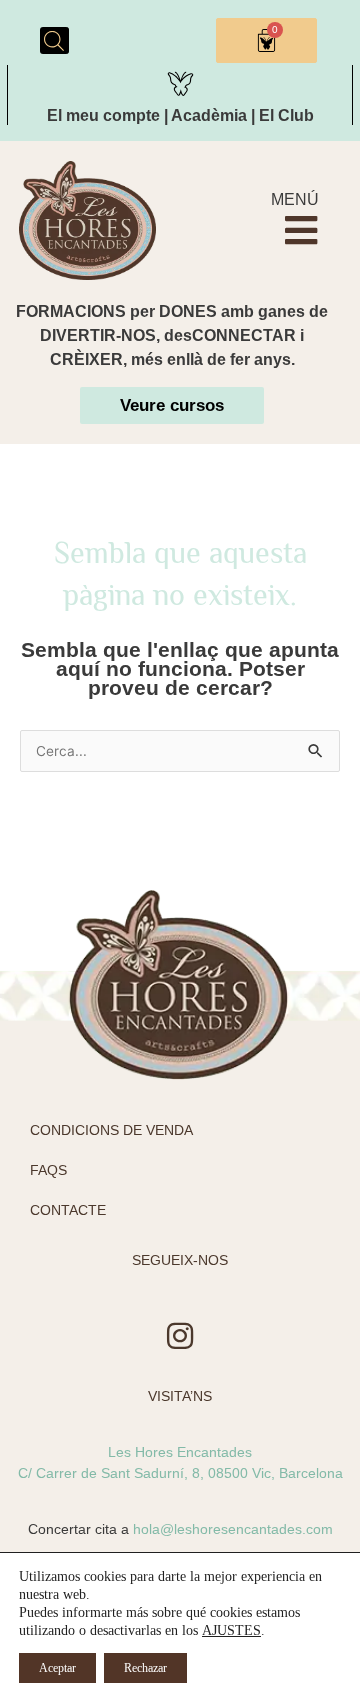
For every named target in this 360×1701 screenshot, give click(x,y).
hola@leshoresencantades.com (233, 1529)
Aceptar (57, 1668)
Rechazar (145, 1668)
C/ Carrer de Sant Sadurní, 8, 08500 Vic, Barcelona (180, 1473)
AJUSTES (231, 1630)
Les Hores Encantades (180, 1452)
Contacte (68, 1210)
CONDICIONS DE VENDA (111, 1130)
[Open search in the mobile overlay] (54, 41)
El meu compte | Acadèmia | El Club (180, 115)
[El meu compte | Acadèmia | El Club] (180, 80)
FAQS (48, 1170)
